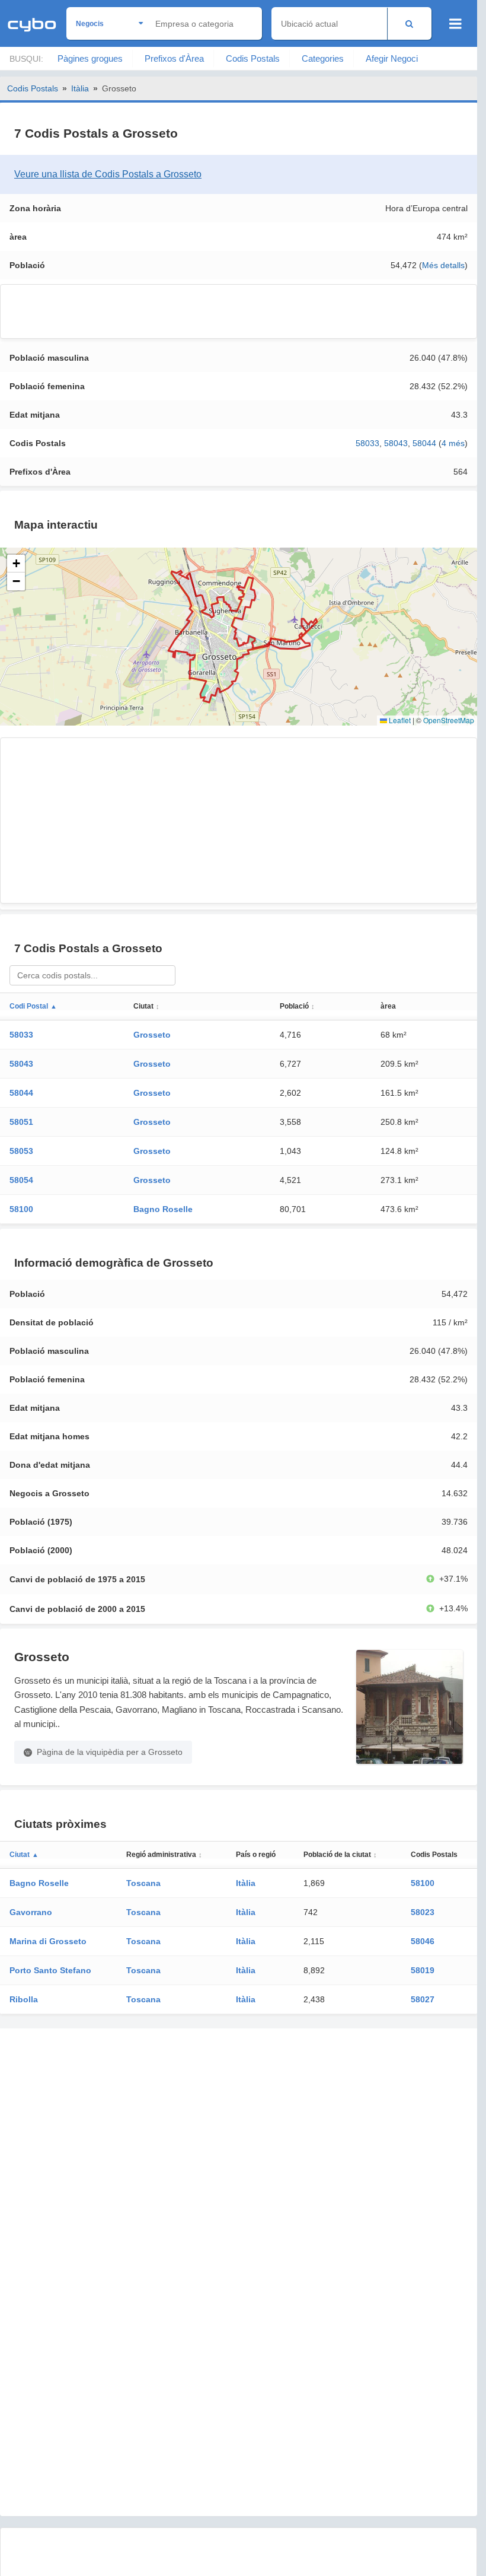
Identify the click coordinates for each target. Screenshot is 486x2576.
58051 (21, 1122)
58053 (21, 1151)
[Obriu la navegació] (455, 24)
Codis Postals (253, 58)
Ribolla (24, 1999)
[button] (16, 564)
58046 (423, 1941)
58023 (423, 1912)
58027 (423, 1999)
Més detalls (443, 265)
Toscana (143, 1883)
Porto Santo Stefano (50, 1970)
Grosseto (152, 1035)
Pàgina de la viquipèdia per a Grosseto (110, 1752)
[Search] (409, 23)
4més (453, 443)
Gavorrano (31, 1912)
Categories (323, 58)
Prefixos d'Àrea (174, 58)
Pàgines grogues (90, 58)
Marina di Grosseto (48, 1941)
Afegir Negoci (392, 58)
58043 (396, 443)
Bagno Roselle (163, 1209)
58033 (367, 443)
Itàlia (80, 88)
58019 (423, 1970)
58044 (424, 443)
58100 (21, 1209)
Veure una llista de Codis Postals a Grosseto (108, 174)
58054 (21, 1180)
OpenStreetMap (449, 720)
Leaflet (399, 720)
